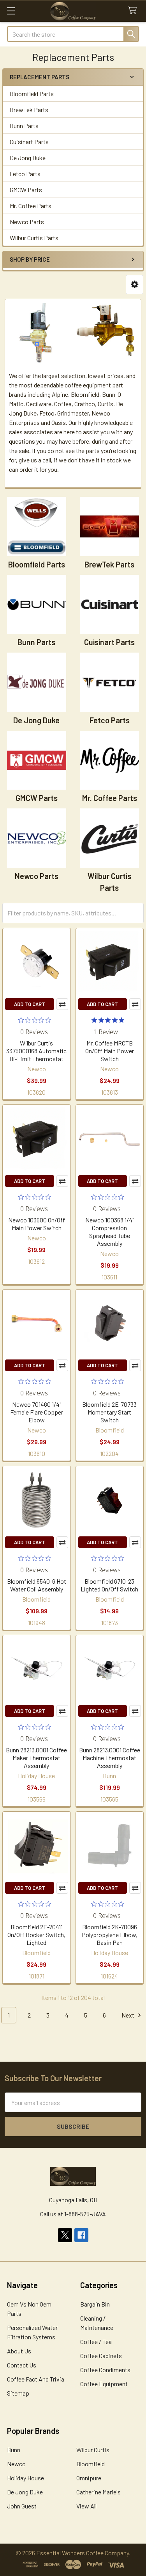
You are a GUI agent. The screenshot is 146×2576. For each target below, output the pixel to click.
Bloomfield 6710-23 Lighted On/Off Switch (109, 1585)
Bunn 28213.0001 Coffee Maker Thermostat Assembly (36, 1758)
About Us (19, 2351)
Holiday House (26, 2478)
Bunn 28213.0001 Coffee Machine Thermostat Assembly (110, 1758)
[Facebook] (81, 2235)
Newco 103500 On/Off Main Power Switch (37, 1224)
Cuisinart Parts (29, 142)
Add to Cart (30, 1004)
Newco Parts (27, 222)
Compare (62, 1004)
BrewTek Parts (29, 110)
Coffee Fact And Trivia (36, 2379)
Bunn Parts (24, 126)
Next (128, 2015)
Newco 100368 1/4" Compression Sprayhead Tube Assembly (110, 1232)
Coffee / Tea (96, 2341)
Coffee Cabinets (101, 2356)
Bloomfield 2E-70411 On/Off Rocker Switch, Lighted (36, 1935)
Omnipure (89, 2478)
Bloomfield (91, 2464)
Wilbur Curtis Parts (34, 238)
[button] (135, 285)
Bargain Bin (95, 2304)
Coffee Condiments (105, 2370)
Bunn (14, 2450)
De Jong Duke (28, 158)
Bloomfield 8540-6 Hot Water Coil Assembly (37, 1585)
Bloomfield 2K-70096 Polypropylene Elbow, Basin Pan (110, 1935)
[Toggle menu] (11, 11)
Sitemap (18, 2393)
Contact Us (22, 2365)
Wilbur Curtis (93, 2450)
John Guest (22, 2506)
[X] (65, 2235)
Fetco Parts (25, 174)
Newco (16, 2464)
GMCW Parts (26, 190)
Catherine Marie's (99, 2492)
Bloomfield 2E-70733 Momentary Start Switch (109, 1412)
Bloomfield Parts (32, 94)
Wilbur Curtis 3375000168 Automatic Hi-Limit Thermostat (36, 1051)
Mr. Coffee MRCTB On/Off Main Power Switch (110, 1051)
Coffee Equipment (104, 2384)
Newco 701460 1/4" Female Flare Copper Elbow (37, 1412)
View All (86, 2506)
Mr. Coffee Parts (31, 206)
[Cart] (134, 11)
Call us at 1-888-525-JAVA (73, 2214)
